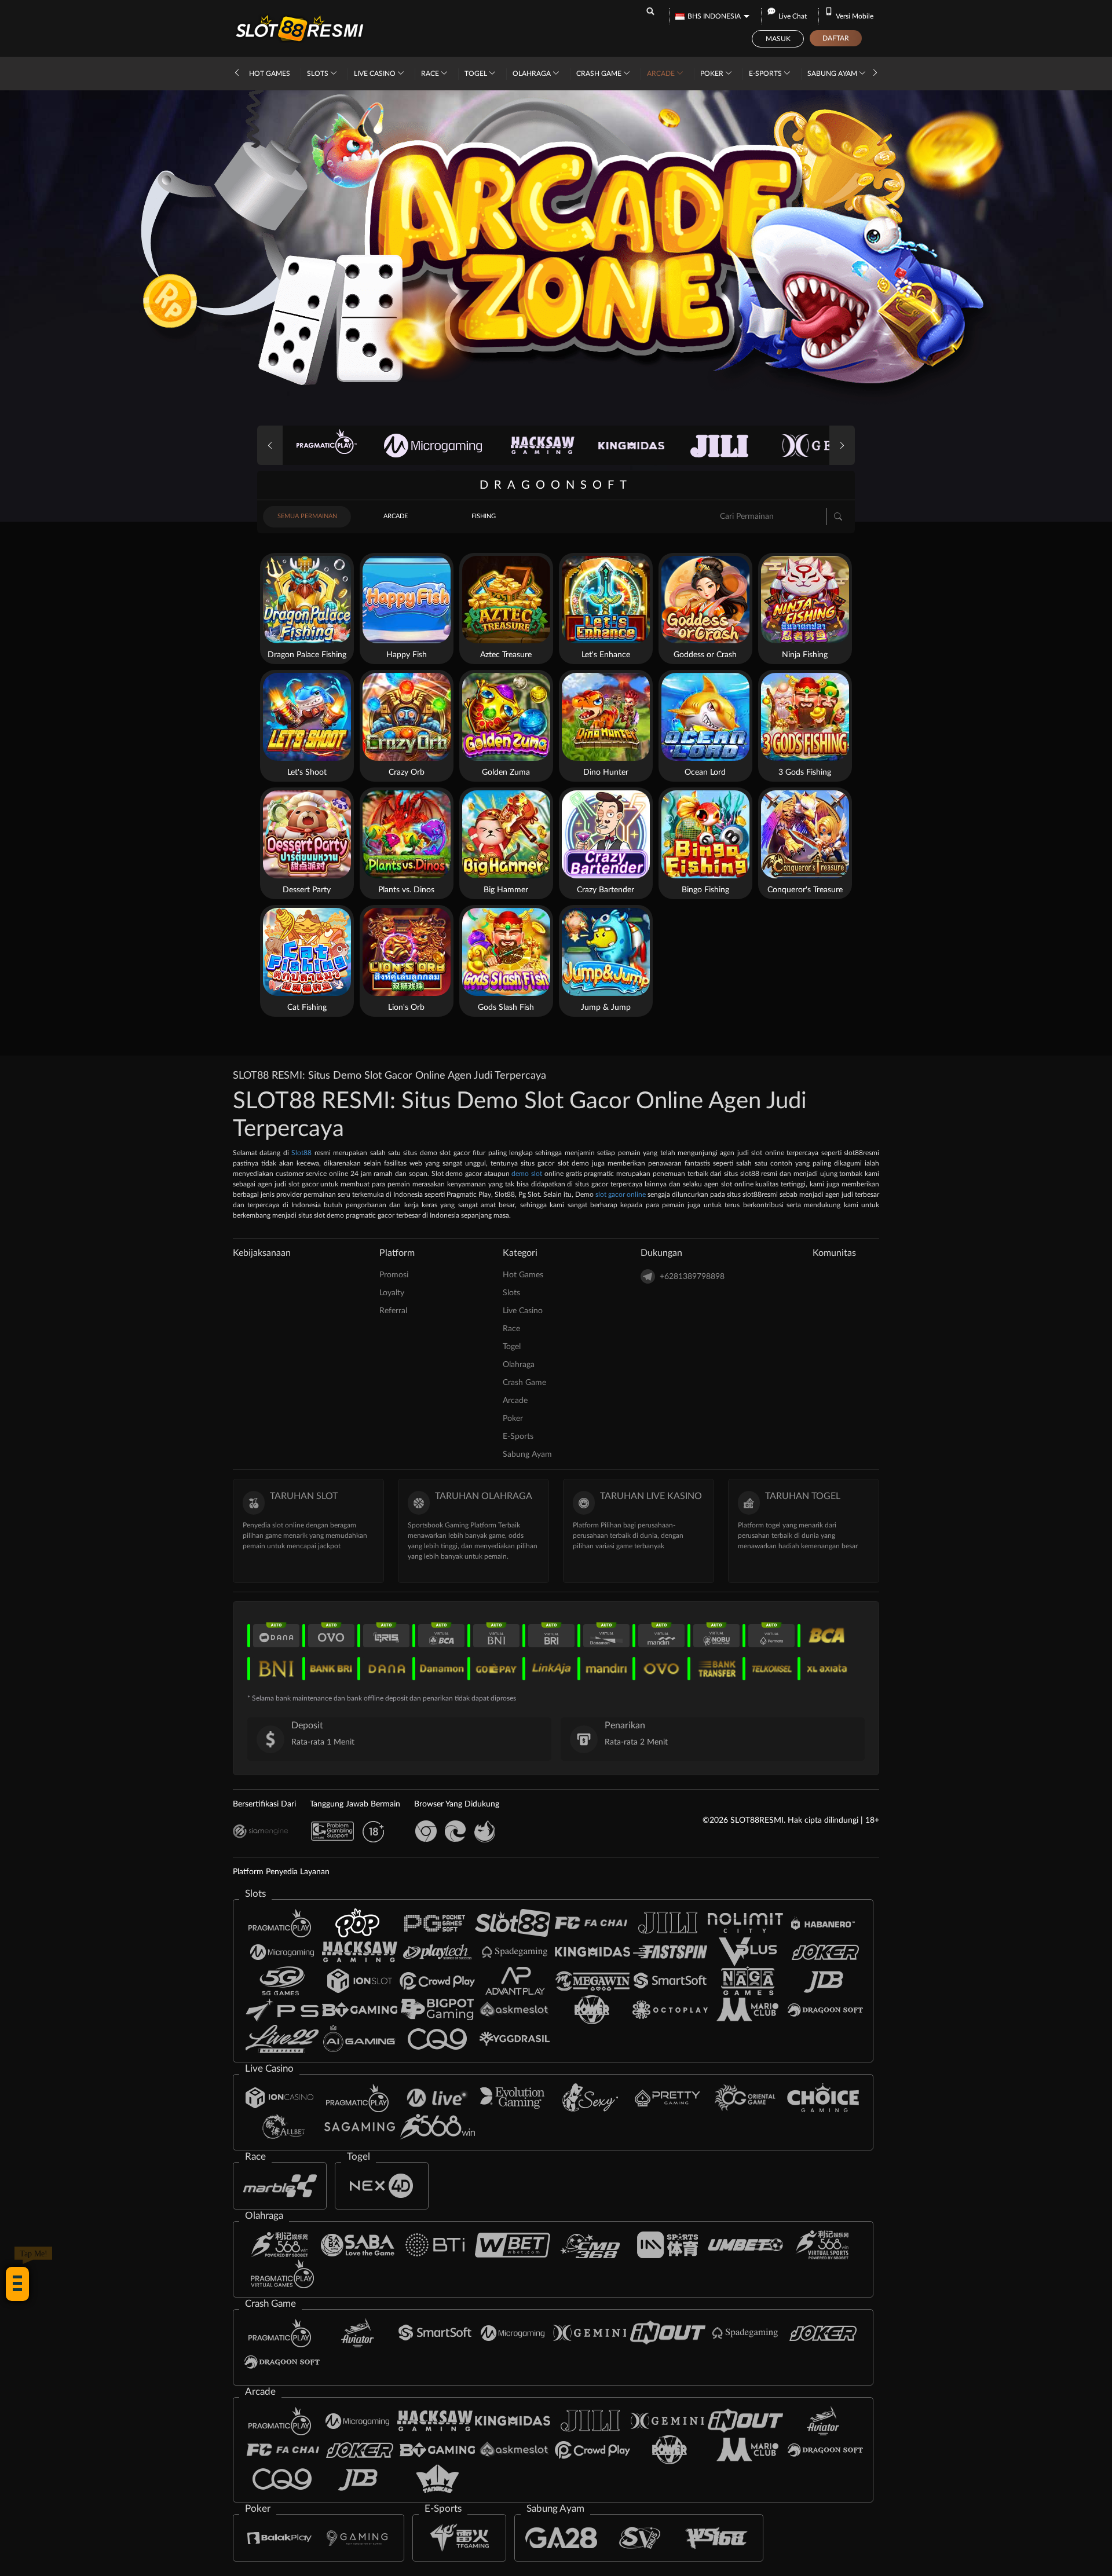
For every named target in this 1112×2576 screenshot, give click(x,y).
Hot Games (270, 74)
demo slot (527, 1174)
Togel (477, 74)
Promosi (394, 1275)
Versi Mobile (855, 16)
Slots (319, 74)
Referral (393, 1311)
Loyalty (392, 1293)
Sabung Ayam (833, 74)
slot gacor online (621, 1194)
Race (431, 74)
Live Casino (376, 74)
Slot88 (301, 1153)
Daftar (836, 38)
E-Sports (766, 74)
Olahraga (533, 74)
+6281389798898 (692, 1277)
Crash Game (600, 74)
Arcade (662, 74)
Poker (713, 74)
